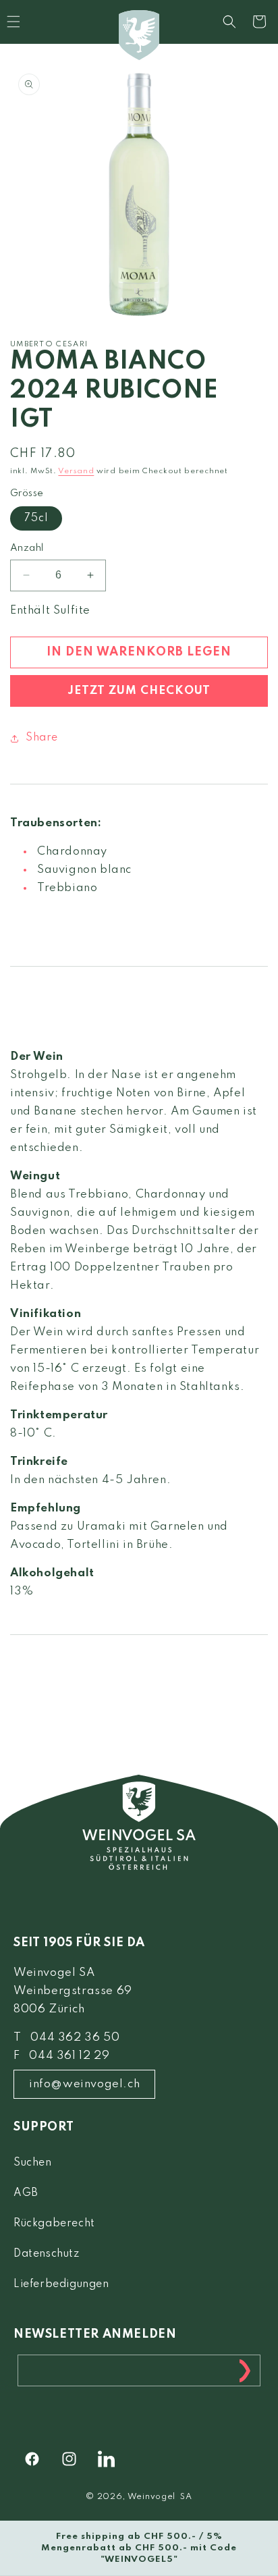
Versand (76, 471)
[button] (229, 22)
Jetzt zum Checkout (139, 691)
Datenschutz (47, 2254)
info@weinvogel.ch (84, 2084)
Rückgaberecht (54, 2224)
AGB (26, 2193)
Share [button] (42, 738)
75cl (36, 518)
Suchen (33, 2163)
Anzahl (27, 548)
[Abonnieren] (245, 2370)
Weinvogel (151, 2497)
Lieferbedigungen (61, 2284)
